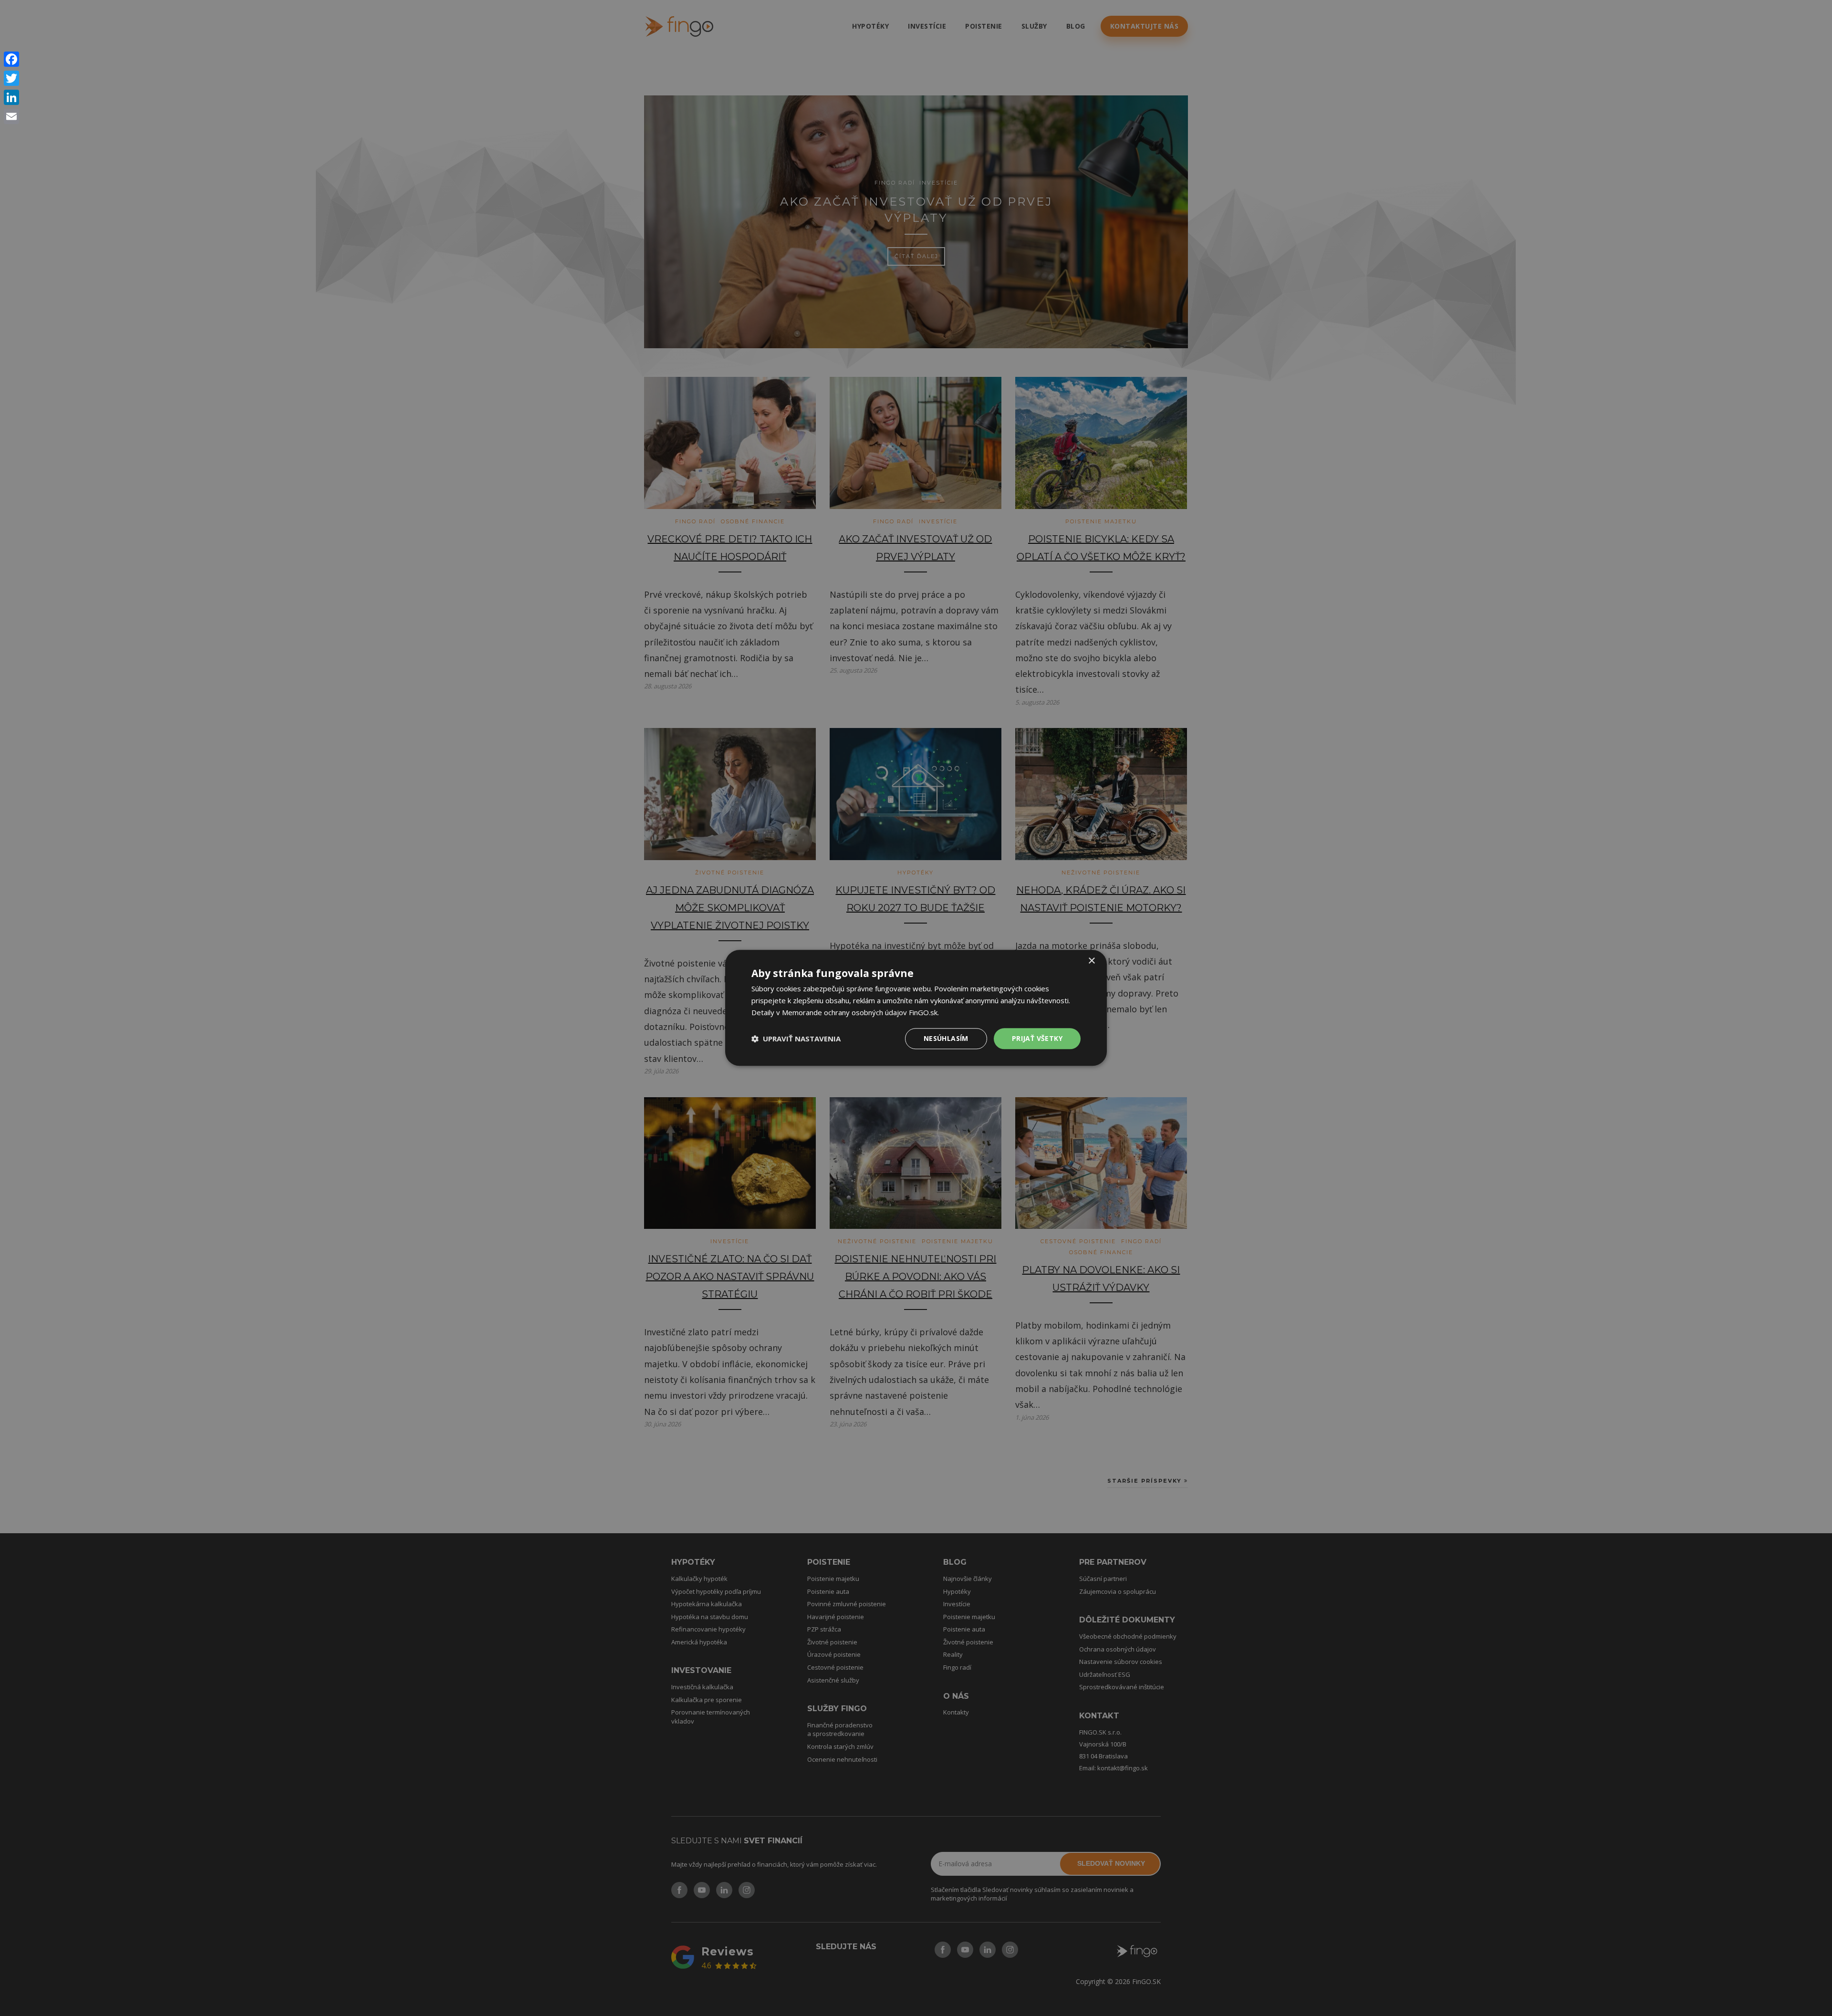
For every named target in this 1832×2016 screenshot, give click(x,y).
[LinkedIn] (11, 97)
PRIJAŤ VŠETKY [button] (1037, 1038)
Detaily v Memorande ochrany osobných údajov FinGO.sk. (845, 1012)
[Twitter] (11, 78)
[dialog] (916, 1008)
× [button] (1091, 961)
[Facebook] (11, 59)
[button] (796, 1039)
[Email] (11, 116)
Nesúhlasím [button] (946, 1038)
